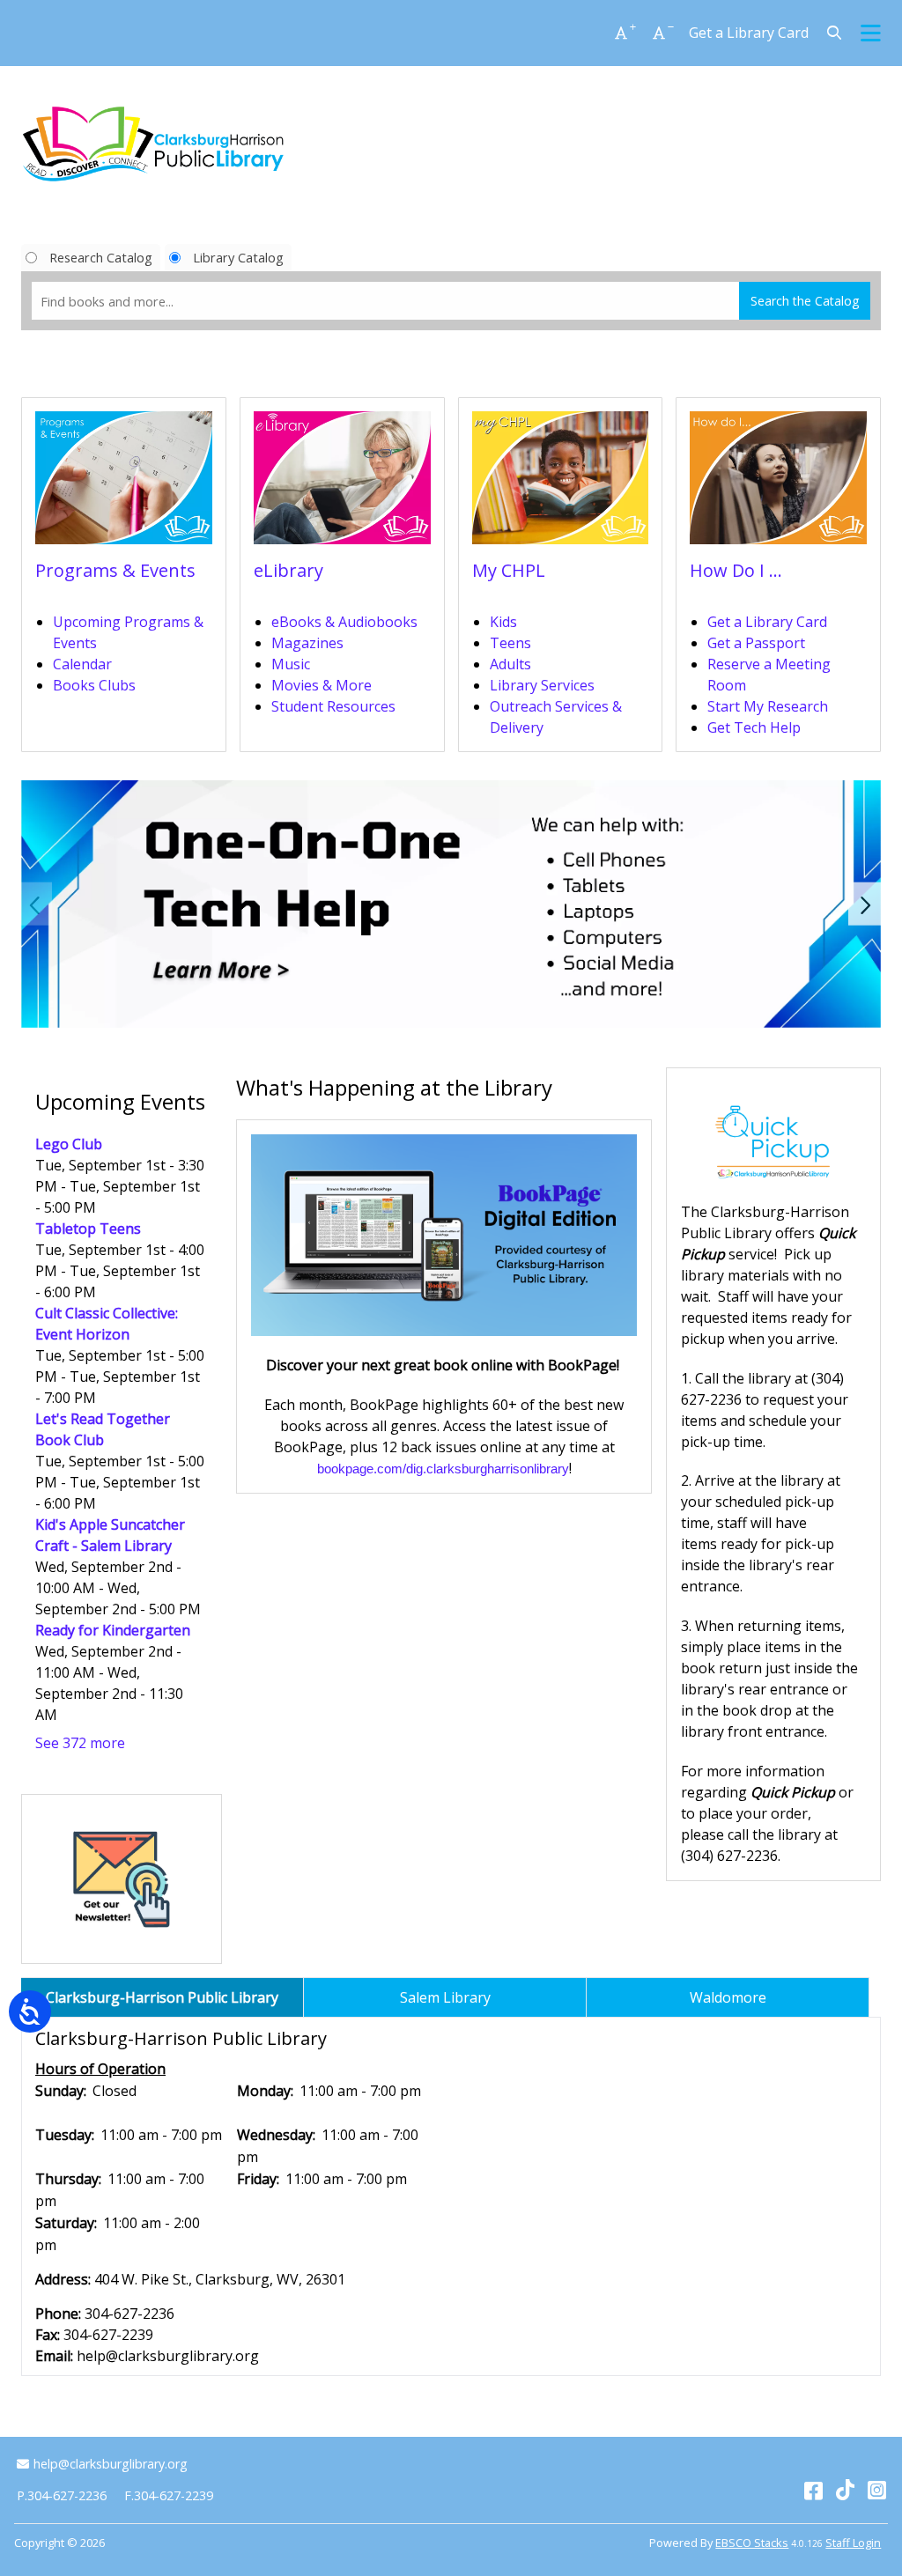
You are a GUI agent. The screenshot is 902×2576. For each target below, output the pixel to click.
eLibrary (288, 570)
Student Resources (333, 706)
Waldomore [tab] (728, 1997)
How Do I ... (736, 570)
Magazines (307, 643)
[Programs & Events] (124, 483)
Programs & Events (115, 570)
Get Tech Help (754, 727)
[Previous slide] (37, 904)
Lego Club (69, 1144)
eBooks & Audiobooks (344, 622)
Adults (510, 664)
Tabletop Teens (88, 1229)
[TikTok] (845, 2489)
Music (291, 664)
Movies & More (322, 685)
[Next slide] (865, 904)
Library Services (542, 685)
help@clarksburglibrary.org (110, 2464)
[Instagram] (877, 2489)
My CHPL (509, 570)
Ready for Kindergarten (113, 1630)
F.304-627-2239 (169, 2495)
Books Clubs (94, 685)
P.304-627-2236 (62, 2495)
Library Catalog (238, 257)
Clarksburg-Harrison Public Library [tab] (162, 1997)
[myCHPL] (561, 483)
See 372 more (80, 1743)
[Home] (153, 144)
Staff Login (853, 2543)
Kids (503, 622)
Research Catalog (101, 257)
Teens (510, 643)
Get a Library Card (749, 33)
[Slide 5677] (451, 904)
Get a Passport (756, 643)
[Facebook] (813, 2489)
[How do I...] (778, 483)
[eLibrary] (342, 483)
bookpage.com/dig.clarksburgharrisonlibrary (443, 1469)
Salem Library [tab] (445, 1997)
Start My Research (768, 706)
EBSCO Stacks (752, 2543)
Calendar (82, 664)
